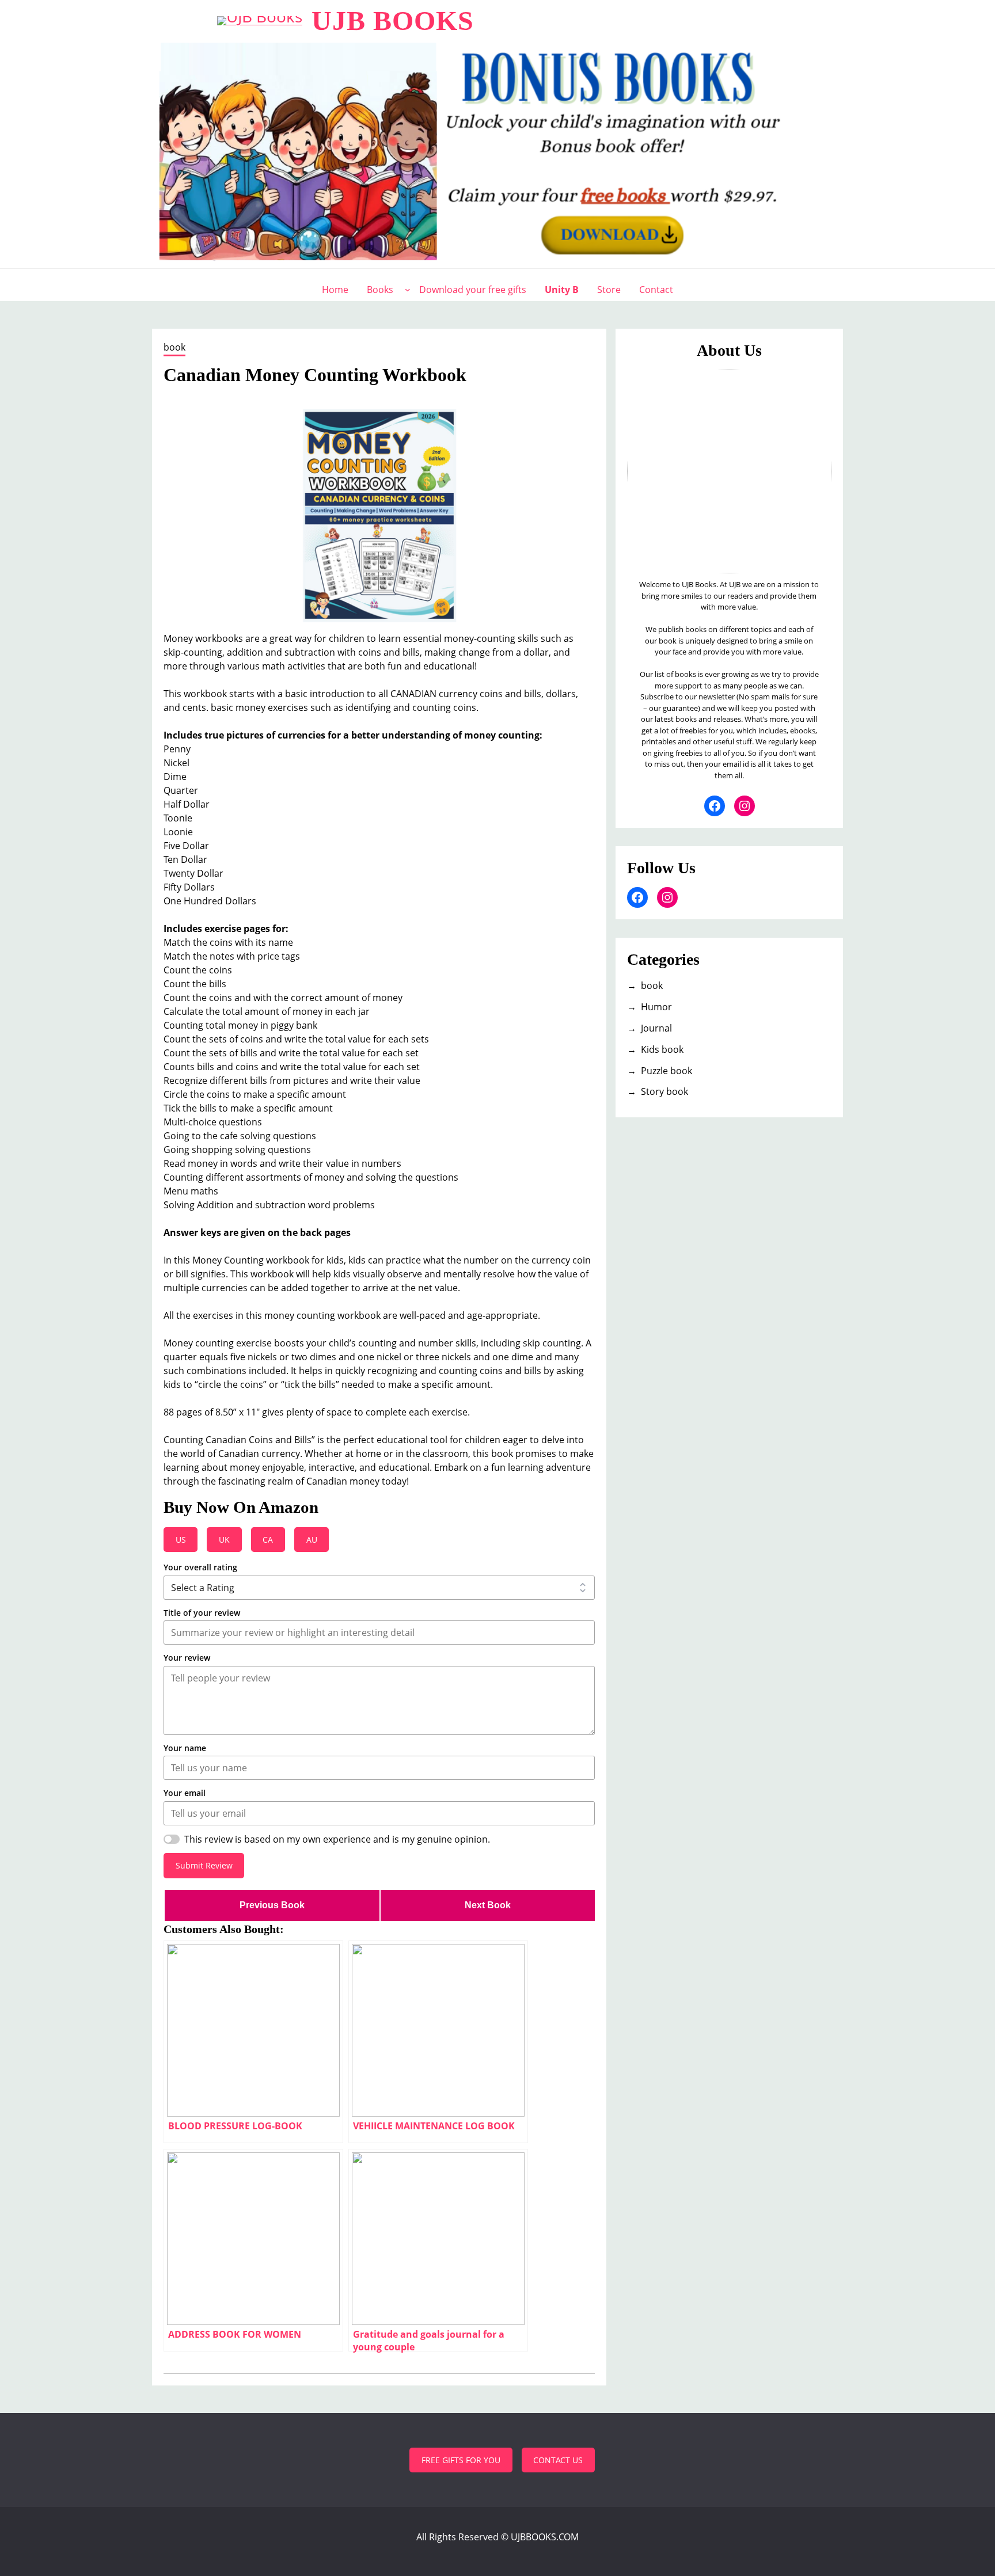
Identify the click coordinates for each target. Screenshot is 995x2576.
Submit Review (204, 1865)
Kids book (662, 1049)
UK (224, 1540)
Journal (656, 1028)
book (174, 347)
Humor (656, 1007)
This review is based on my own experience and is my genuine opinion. (337, 1839)
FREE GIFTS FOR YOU (461, 2460)
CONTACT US (558, 2460)
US (181, 1540)
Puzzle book (667, 1071)
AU (312, 1540)
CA (268, 1540)
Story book (664, 1091)
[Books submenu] (408, 290)
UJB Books (393, 20)
